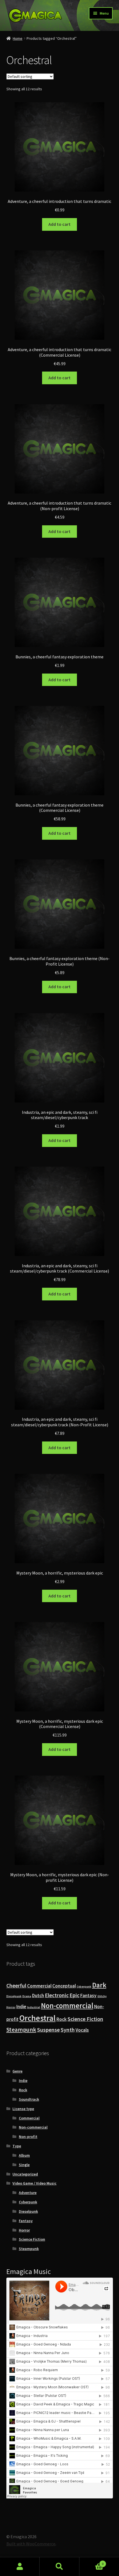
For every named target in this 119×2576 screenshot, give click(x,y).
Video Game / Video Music (34, 2183)
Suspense (48, 2030)
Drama (27, 1996)
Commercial (39, 1986)
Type (17, 2146)
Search (59, 2567)
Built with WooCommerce (31, 2544)
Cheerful (16, 1986)
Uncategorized (25, 2174)
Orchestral (37, 2018)
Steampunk (21, 2030)
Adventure (28, 2193)
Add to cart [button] (59, 224)
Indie (21, 2007)
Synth (68, 2030)
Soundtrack (29, 2099)
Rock (62, 2019)
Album (24, 2155)
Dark (99, 1985)
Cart (92, 2562)
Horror (11, 2007)
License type (23, 2109)
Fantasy (88, 1995)
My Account (20, 2567)
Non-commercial (67, 2006)
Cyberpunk (84, 1987)
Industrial (34, 2007)
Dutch (38, 1995)
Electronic (57, 1995)
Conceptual (64, 1986)
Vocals (82, 2030)
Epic (74, 1995)
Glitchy (102, 1996)
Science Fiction (85, 2019)
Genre (17, 2071)
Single (24, 2165)
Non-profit (28, 2137)
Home (18, 38)
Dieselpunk (14, 1996)
